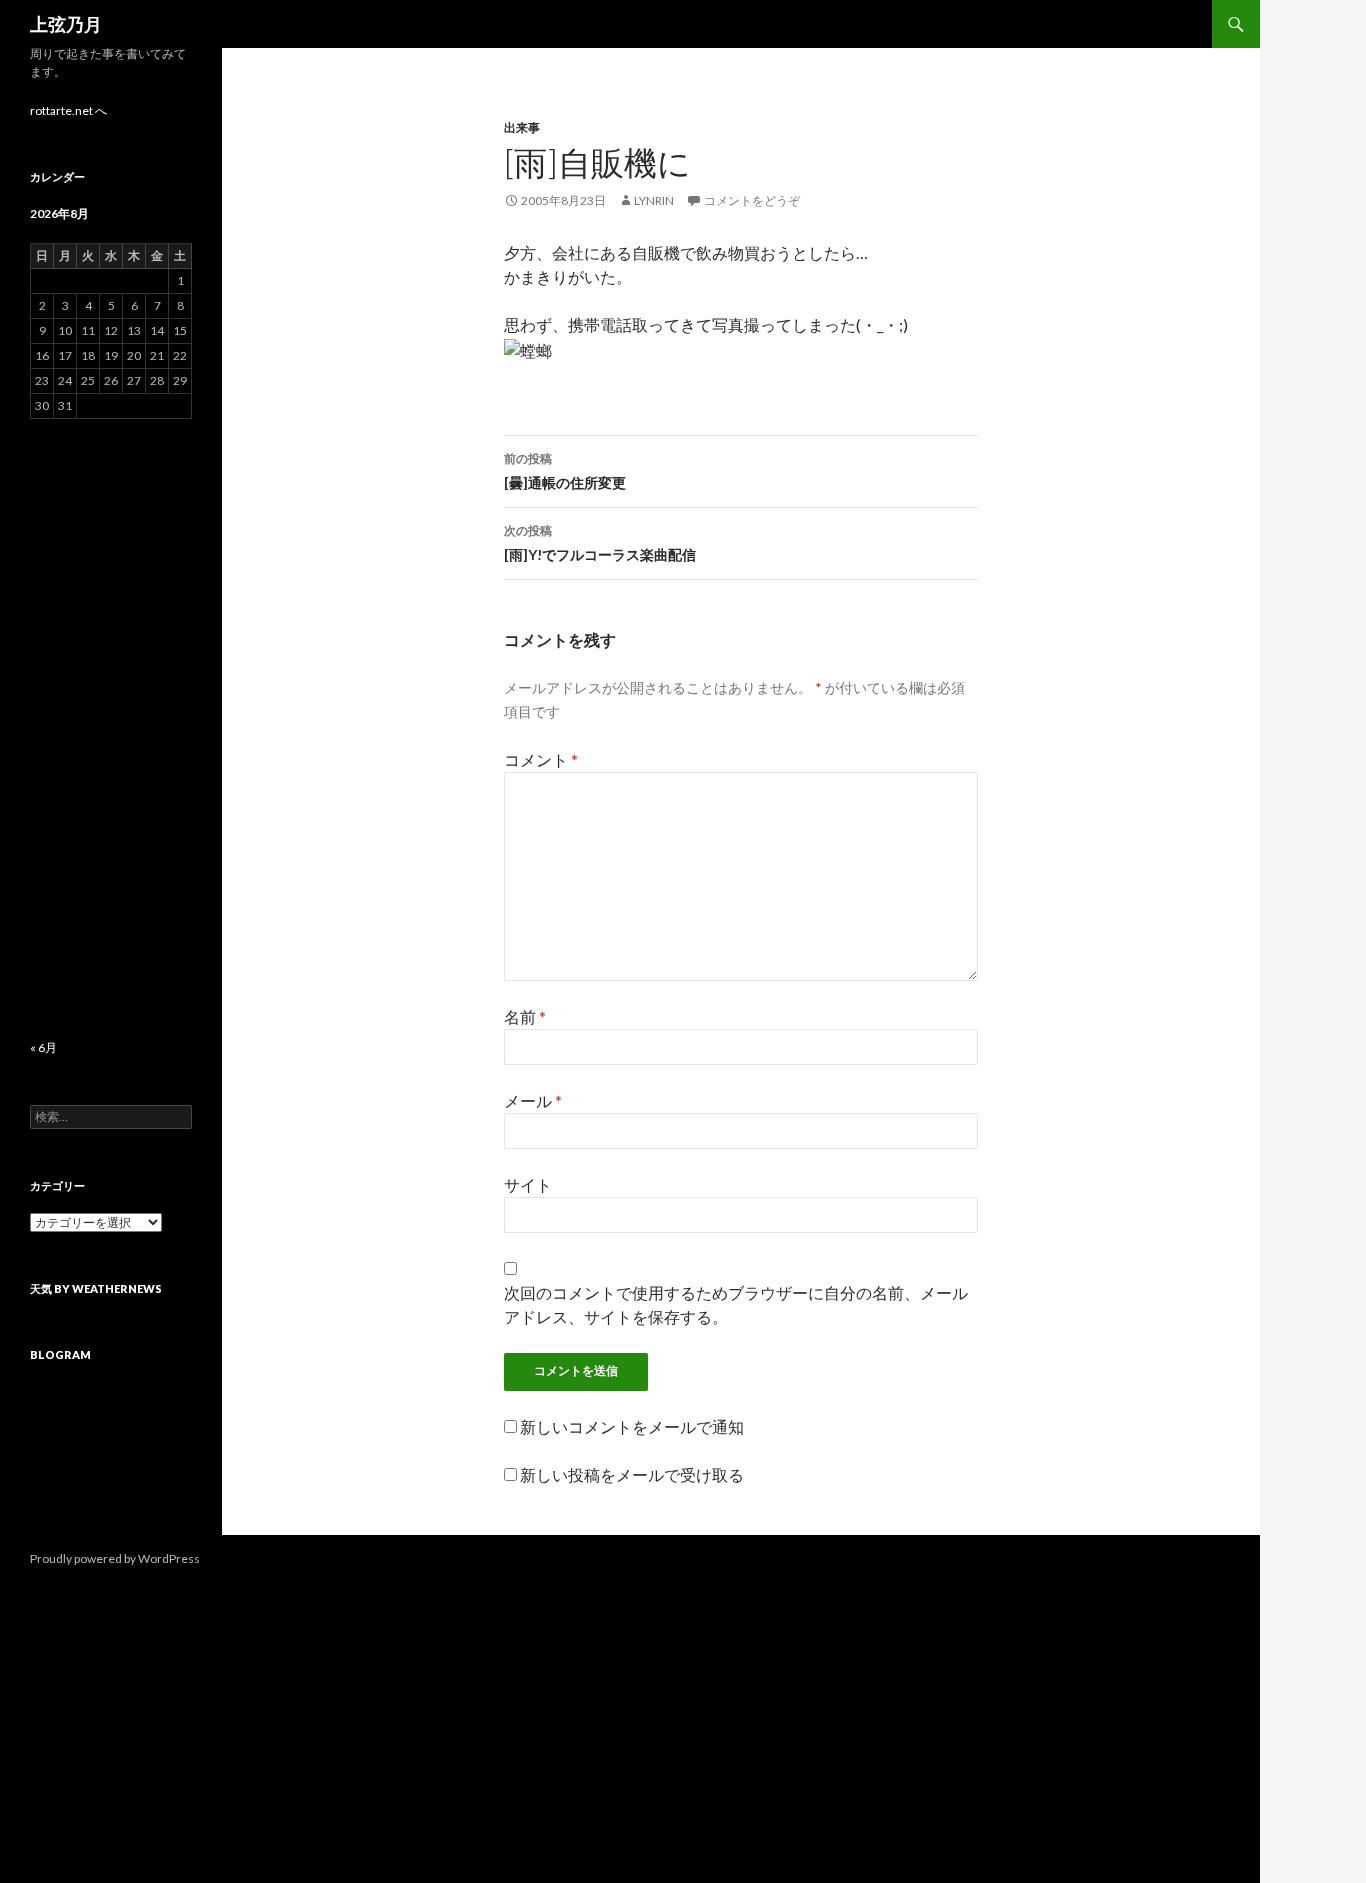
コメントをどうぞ (752, 200)
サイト (528, 1184)
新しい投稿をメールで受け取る (632, 1474)
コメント (541, 759)
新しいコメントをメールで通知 (632, 1426)
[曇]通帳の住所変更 (565, 471)
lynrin (654, 200)
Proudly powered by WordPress (115, 1558)
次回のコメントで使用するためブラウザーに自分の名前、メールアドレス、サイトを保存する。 (736, 1304)
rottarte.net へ (68, 110)
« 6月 (43, 1047)
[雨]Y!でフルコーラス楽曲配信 (600, 543)
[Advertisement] (111, 729)
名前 (525, 1016)
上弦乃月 (66, 24)
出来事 (522, 127)
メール (533, 1100)
